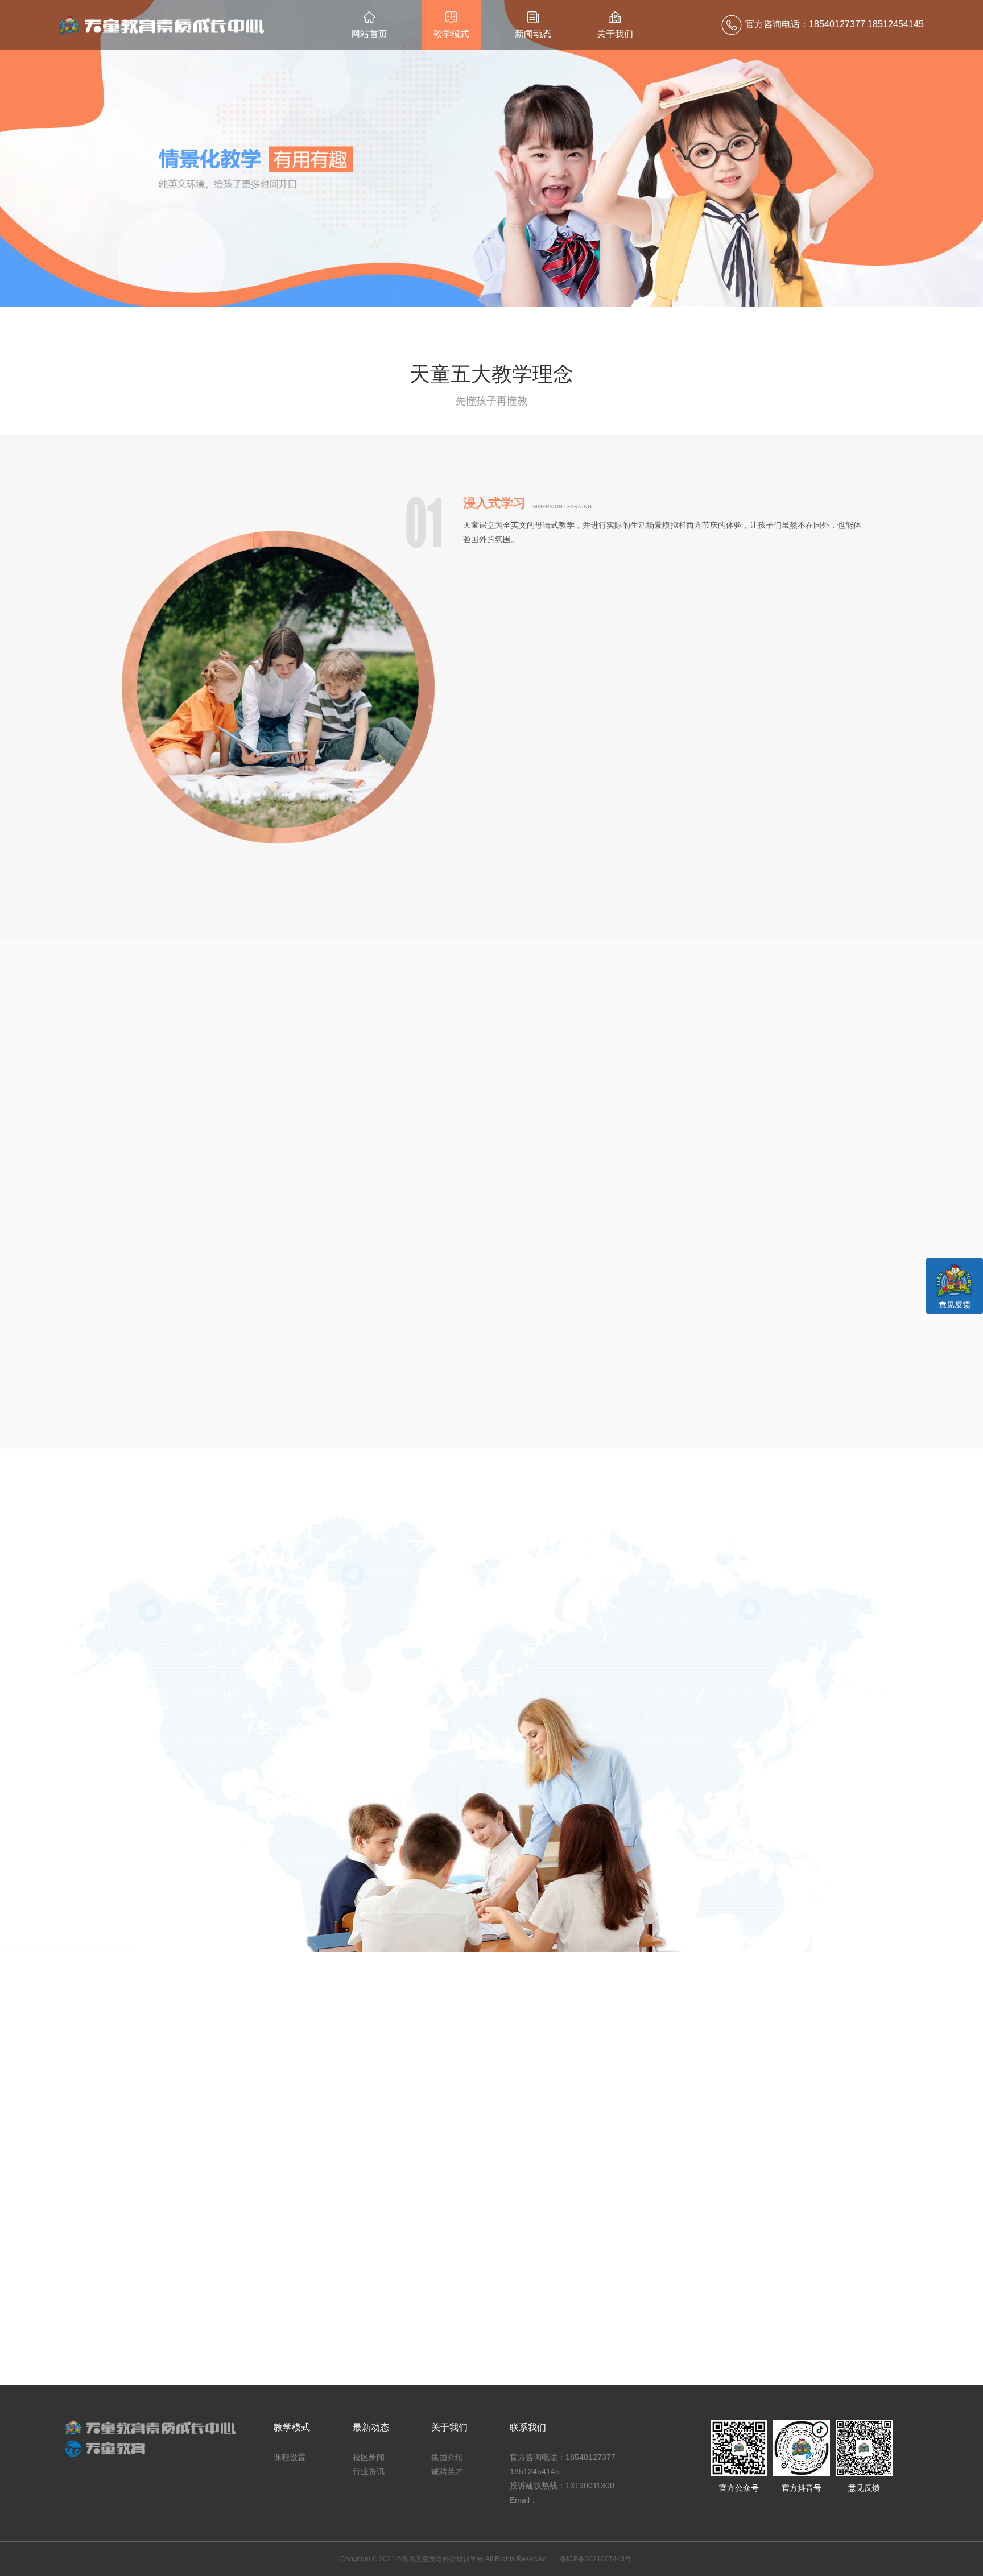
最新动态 (371, 2427)
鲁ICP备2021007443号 (596, 2559)
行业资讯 (369, 2471)
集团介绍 (447, 2457)
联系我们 (528, 2427)
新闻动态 (533, 34)
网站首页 (369, 34)
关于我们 (615, 34)
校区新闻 (369, 2457)
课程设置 (290, 2457)
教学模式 (451, 34)
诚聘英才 (447, 2471)
